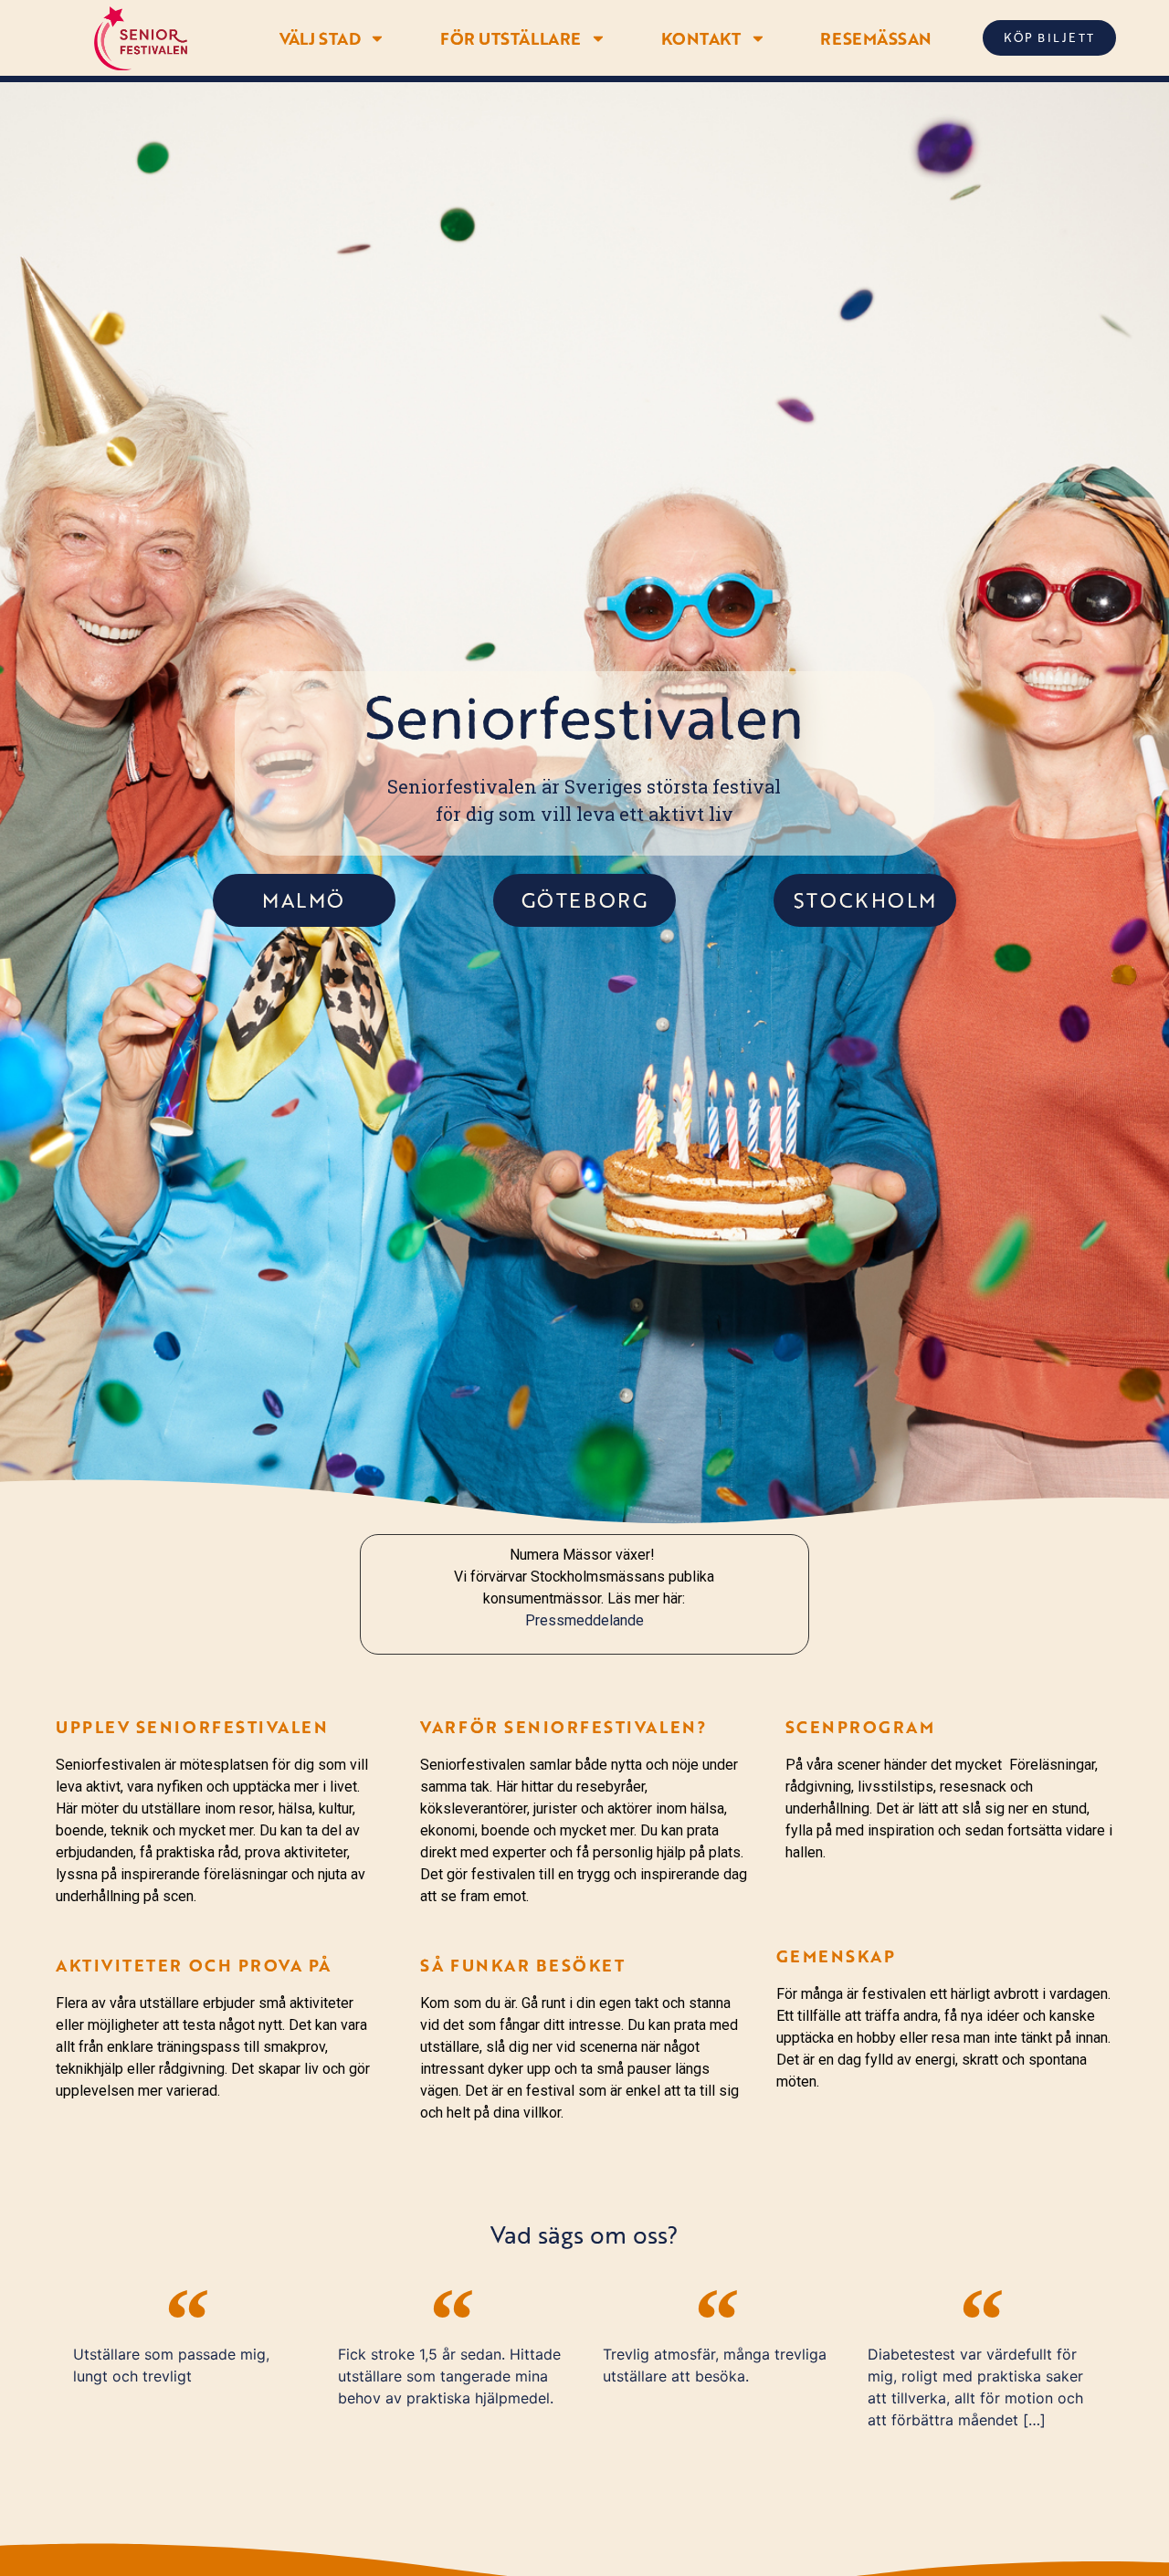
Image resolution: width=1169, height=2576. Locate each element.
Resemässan (876, 38)
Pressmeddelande (584, 1620)
